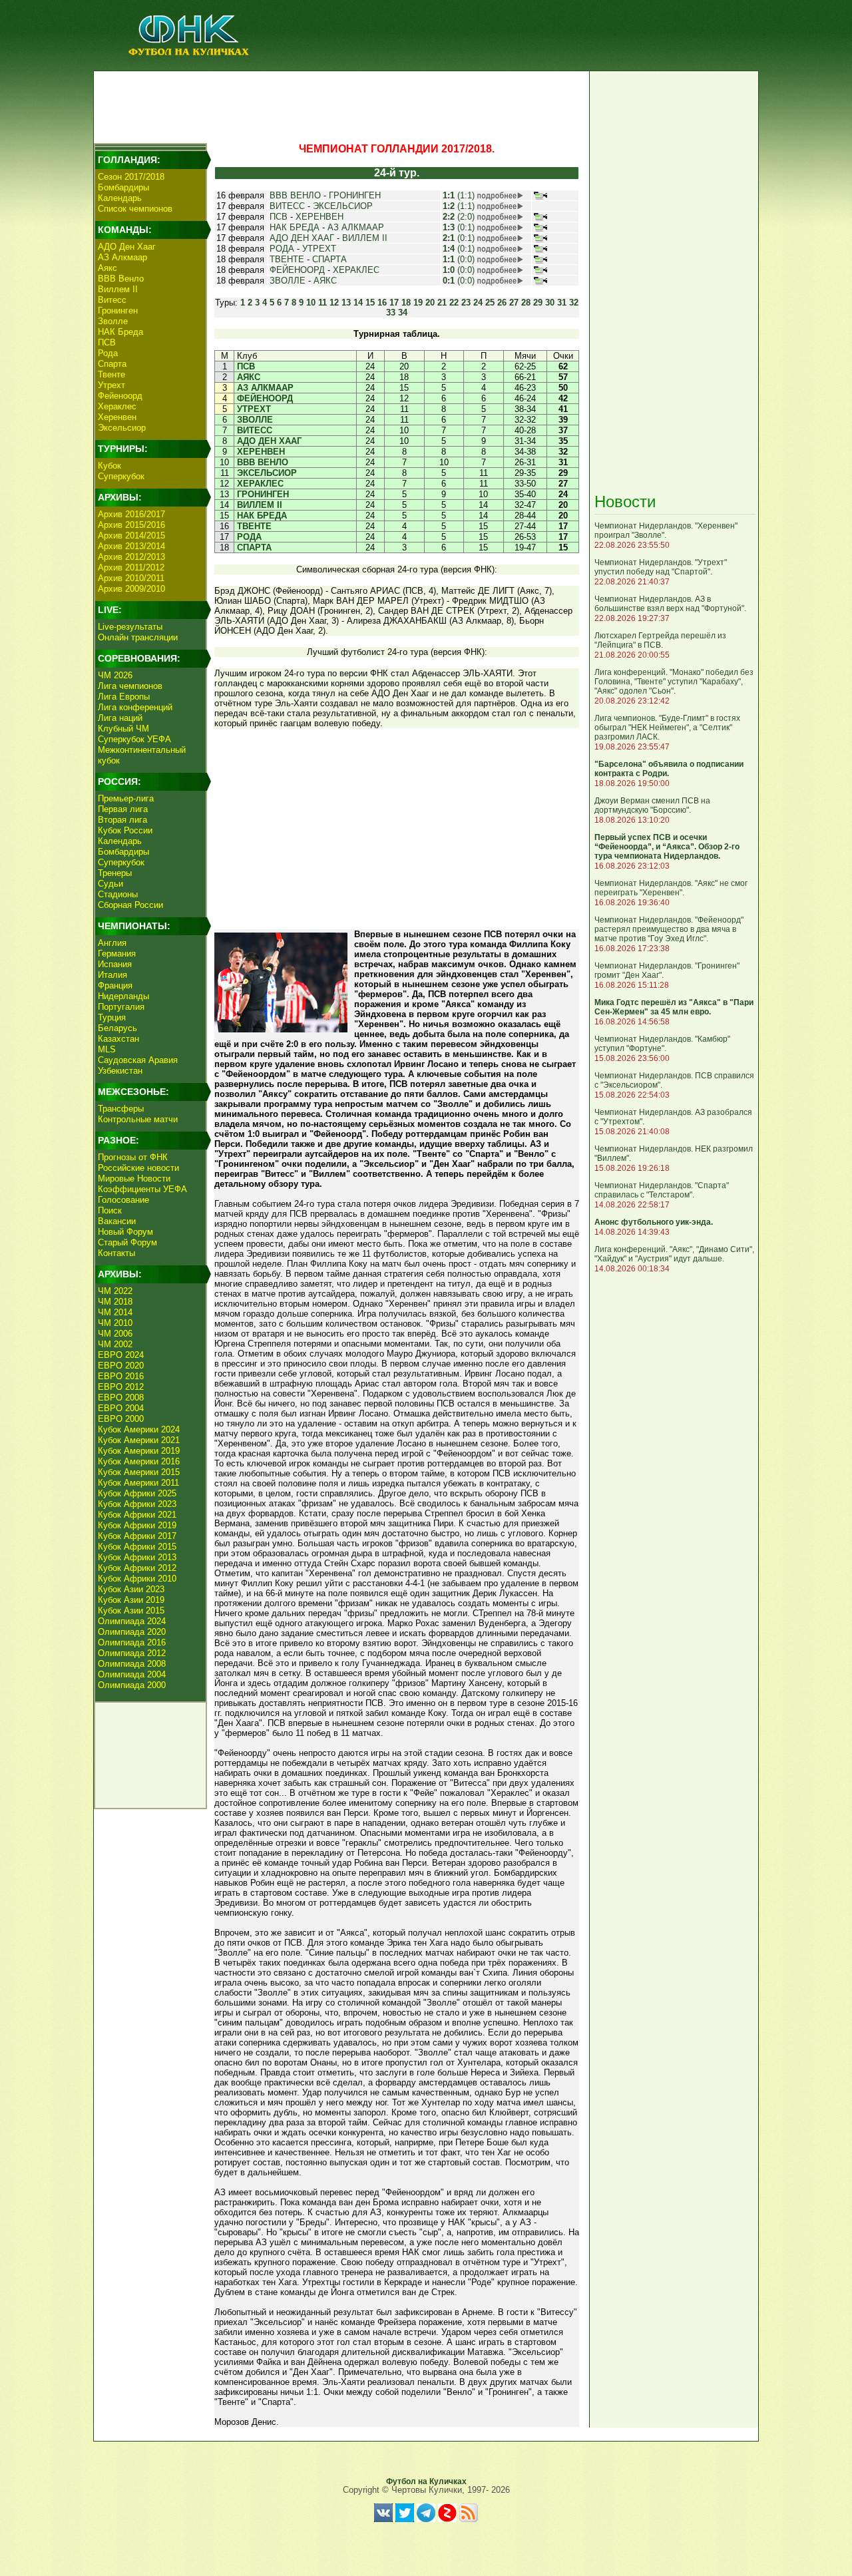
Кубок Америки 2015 (139, 1472)
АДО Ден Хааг (127, 247)
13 (346, 303)
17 (394, 303)
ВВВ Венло (121, 279)
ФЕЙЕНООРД (297, 270)
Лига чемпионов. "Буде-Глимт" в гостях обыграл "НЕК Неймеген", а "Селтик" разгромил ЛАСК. (667, 728)
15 (370, 303)
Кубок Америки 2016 (139, 1461)
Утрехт (111, 385)
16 (382, 303)
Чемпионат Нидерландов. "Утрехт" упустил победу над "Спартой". (661, 567)
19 (418, 303)
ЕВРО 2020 (121, 1366)
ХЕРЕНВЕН (319, 217)
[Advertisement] (340, 104)
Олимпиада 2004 (132, 1674)
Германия (117, 954)
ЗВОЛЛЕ (288, 281)
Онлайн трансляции (138, 637)
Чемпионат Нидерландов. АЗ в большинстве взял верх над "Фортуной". (670, 604)
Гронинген (118, 311)
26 (502, 303)
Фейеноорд (120, 396)
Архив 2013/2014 (131, 546)
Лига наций (120, 718)
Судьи (110, 884)
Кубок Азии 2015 (131, 1610)
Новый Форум (125, 1232)
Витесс (112, 300)
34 (403, 313)
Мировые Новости (134, 1179)
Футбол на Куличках (426, 2481)
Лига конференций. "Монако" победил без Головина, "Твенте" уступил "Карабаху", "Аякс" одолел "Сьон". (674, 682)
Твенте (111, 374)
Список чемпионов (135, 209)
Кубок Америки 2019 (139, 1451)
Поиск (110, 1210)
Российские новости (138, 1168)
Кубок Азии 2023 (131, 1589)
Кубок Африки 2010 (137, 1579)
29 (538, 303)
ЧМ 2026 (115, 675)
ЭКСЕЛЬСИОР (343, 206)
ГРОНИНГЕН (355, 195)
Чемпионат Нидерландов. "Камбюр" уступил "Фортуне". (662, 1044)
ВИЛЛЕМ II (365, 238)
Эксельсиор (122, 428)
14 (358, 303)
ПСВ (107, 342)
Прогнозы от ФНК (133, 1157)
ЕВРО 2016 (121, 1376)
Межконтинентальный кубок (142, 755)
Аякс (107, 268)
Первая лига (123, 809)
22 (454, 303)
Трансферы (121, 1109)
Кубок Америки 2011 (138, 1483)
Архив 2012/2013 (131, 557)
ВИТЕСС (287, 206)
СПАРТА (329, 259)
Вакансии (117, 1221)
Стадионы (118, 894)
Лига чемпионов (130, 686)
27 (514, 303)
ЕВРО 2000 (121, 1419)
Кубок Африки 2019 (137, 1525)
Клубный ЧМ (123, 729)
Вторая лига (122, 820)
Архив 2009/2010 (131, 589)
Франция (115, 985)
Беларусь (117, 1028)
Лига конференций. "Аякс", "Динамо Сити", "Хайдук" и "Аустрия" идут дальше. (674, 1254)
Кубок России (125, 830)
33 (391, 313)
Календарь (120, 198)
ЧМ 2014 (115, 1312)
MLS (107, 1049)
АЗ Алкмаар (122, 257)
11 (322, 303)
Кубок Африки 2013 (137, 1557)
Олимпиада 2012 (132, 1653)
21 (442, 303)
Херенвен (117, 417)
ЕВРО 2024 (121, 1355)
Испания (115, 964)
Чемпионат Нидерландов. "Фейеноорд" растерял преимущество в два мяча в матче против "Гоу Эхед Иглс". (669, 929)
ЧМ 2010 (115, 1323)
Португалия (121, 1007)
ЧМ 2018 (115, 1302)
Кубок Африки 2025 (137, 1493)
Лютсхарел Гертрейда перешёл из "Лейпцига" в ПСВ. (660, 640)
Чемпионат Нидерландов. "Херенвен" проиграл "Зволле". (666, 531)
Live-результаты (130, 627)
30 (550, 303)
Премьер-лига (126, 798)
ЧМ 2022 (115, 1291)
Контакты (116, 1253)
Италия (112, 975)
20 (430, 303)
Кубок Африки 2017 (137, 1536)
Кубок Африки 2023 (137, 1504)
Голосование (123, 1200)
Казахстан (118, 1039)
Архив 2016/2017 (131, 514)
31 (562, 303)
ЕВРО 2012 (121, 1387)
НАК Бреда (120, 332)
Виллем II (118, 289)
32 (574, 303)
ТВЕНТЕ (287, 259)
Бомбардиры (123, 187)
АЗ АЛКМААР (356, 227)
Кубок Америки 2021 (139, 1440)
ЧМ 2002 (115, 1344)
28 (526, 303)
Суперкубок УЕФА (134, 739)
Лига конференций (135, 707)
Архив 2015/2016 (131, 525)
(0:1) (459, 227)
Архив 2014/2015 (131, 536)
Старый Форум (127, 1242)
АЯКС (325, 281)
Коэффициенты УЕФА (142, 1189)
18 (406, 303)
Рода (108, 353)
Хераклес (117, 406)
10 (311, 303)
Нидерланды (123, 996)
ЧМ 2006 (115, 1334)
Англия (112, 943)
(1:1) (459, 195)
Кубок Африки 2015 (137, 1547)
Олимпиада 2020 (132, 1632)
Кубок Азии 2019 (131, 1600)
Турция (112, 1017)
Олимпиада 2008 (132, 1664)
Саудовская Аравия (138, 1060)
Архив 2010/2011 (131, 578)
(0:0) (459, 259)
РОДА (282, 249)
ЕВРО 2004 (121, 1408)
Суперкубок (121, 476)
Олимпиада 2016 (132, 1642)
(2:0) (459, 217)
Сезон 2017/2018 (131, 177)
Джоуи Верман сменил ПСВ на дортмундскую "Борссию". (652, 805)
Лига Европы (124, 697)
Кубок (109, 466)
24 (478, 303)
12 (334, 303)
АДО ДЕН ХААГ (302, 238)
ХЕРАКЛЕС (356, 270)
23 (466, 303)
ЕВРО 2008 (121, 1397)
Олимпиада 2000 (132, 1685)
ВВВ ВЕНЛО (295, 195)
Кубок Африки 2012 (137, 1568)
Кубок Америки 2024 (139, 1429)
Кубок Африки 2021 (137, 1515)
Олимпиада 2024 (132, 1621)
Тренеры (115, 873)
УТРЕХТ (319, 249)
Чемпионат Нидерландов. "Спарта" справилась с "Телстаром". (662, 1190)
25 (490, 303)
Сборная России (130, 905)
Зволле (113, 321)
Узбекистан (120, 1071)
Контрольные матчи (138, 1119)
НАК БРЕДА (295, 227)
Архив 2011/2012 (131, 567)
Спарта (112, 364)
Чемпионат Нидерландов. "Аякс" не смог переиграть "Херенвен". (671, 888)
